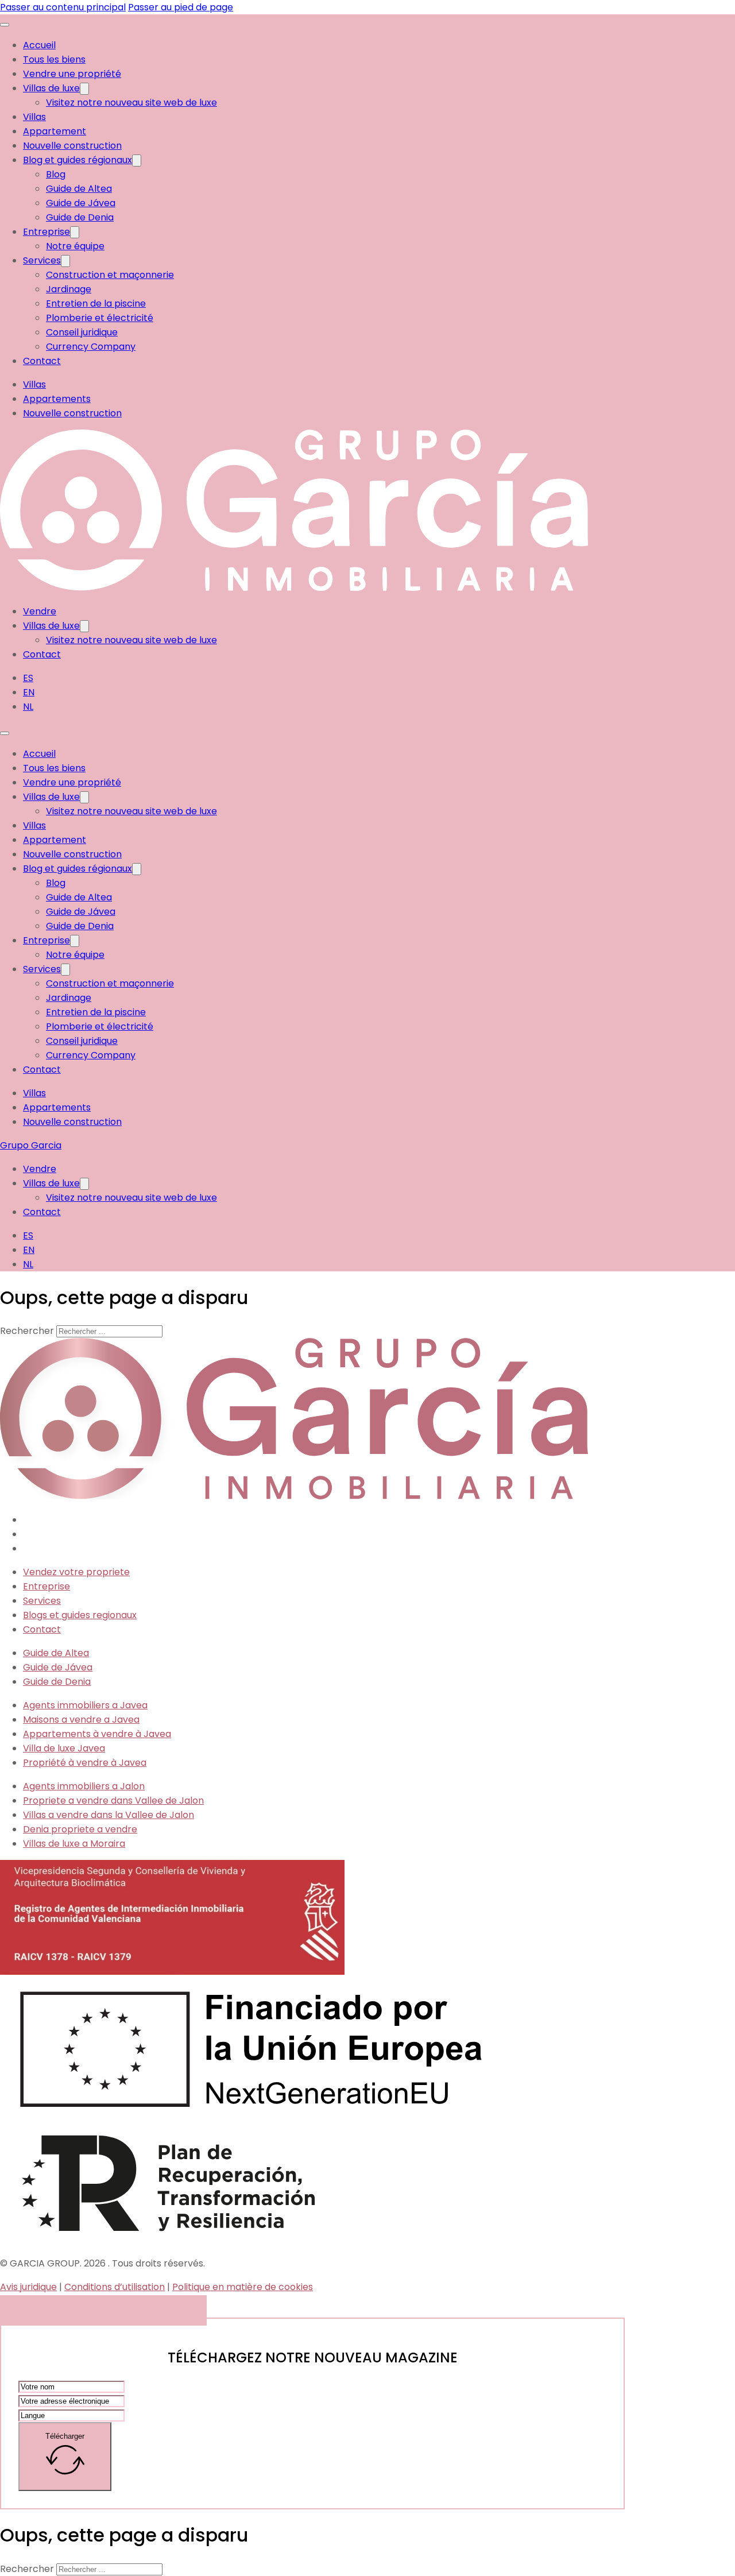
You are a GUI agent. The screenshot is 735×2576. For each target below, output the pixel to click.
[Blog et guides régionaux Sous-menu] (137, 160)
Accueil (39, 45)
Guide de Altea (79, 189)
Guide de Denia (80, 217)
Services (42, 260)
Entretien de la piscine (96, 303)
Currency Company (91, 347)
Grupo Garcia (31, 1145)
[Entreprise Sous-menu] (75, 232)
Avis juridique (28, 2287)
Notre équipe (75, 246)
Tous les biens (54, 59)
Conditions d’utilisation (115, 2287)
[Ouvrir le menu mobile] (5, 25)
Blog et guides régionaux (78, 160)
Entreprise (47, 232)
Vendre (40, 611)
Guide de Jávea (81, 203)
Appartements (57, 399)
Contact (42, 361)
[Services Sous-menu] (65, 261)
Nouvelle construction (72, 146)
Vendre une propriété (72, 74)
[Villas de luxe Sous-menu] (84, 89)
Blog (56, 174)
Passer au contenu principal (63, 7)
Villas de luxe (51, 88)
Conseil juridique (82, 332)
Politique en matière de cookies (243, 2287)
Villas (34, 117)
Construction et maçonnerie (110, 275)
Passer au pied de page (181, 7)
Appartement (55, 131)
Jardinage (69, 289)
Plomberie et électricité (100, 318)
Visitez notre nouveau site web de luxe (131, 103)
